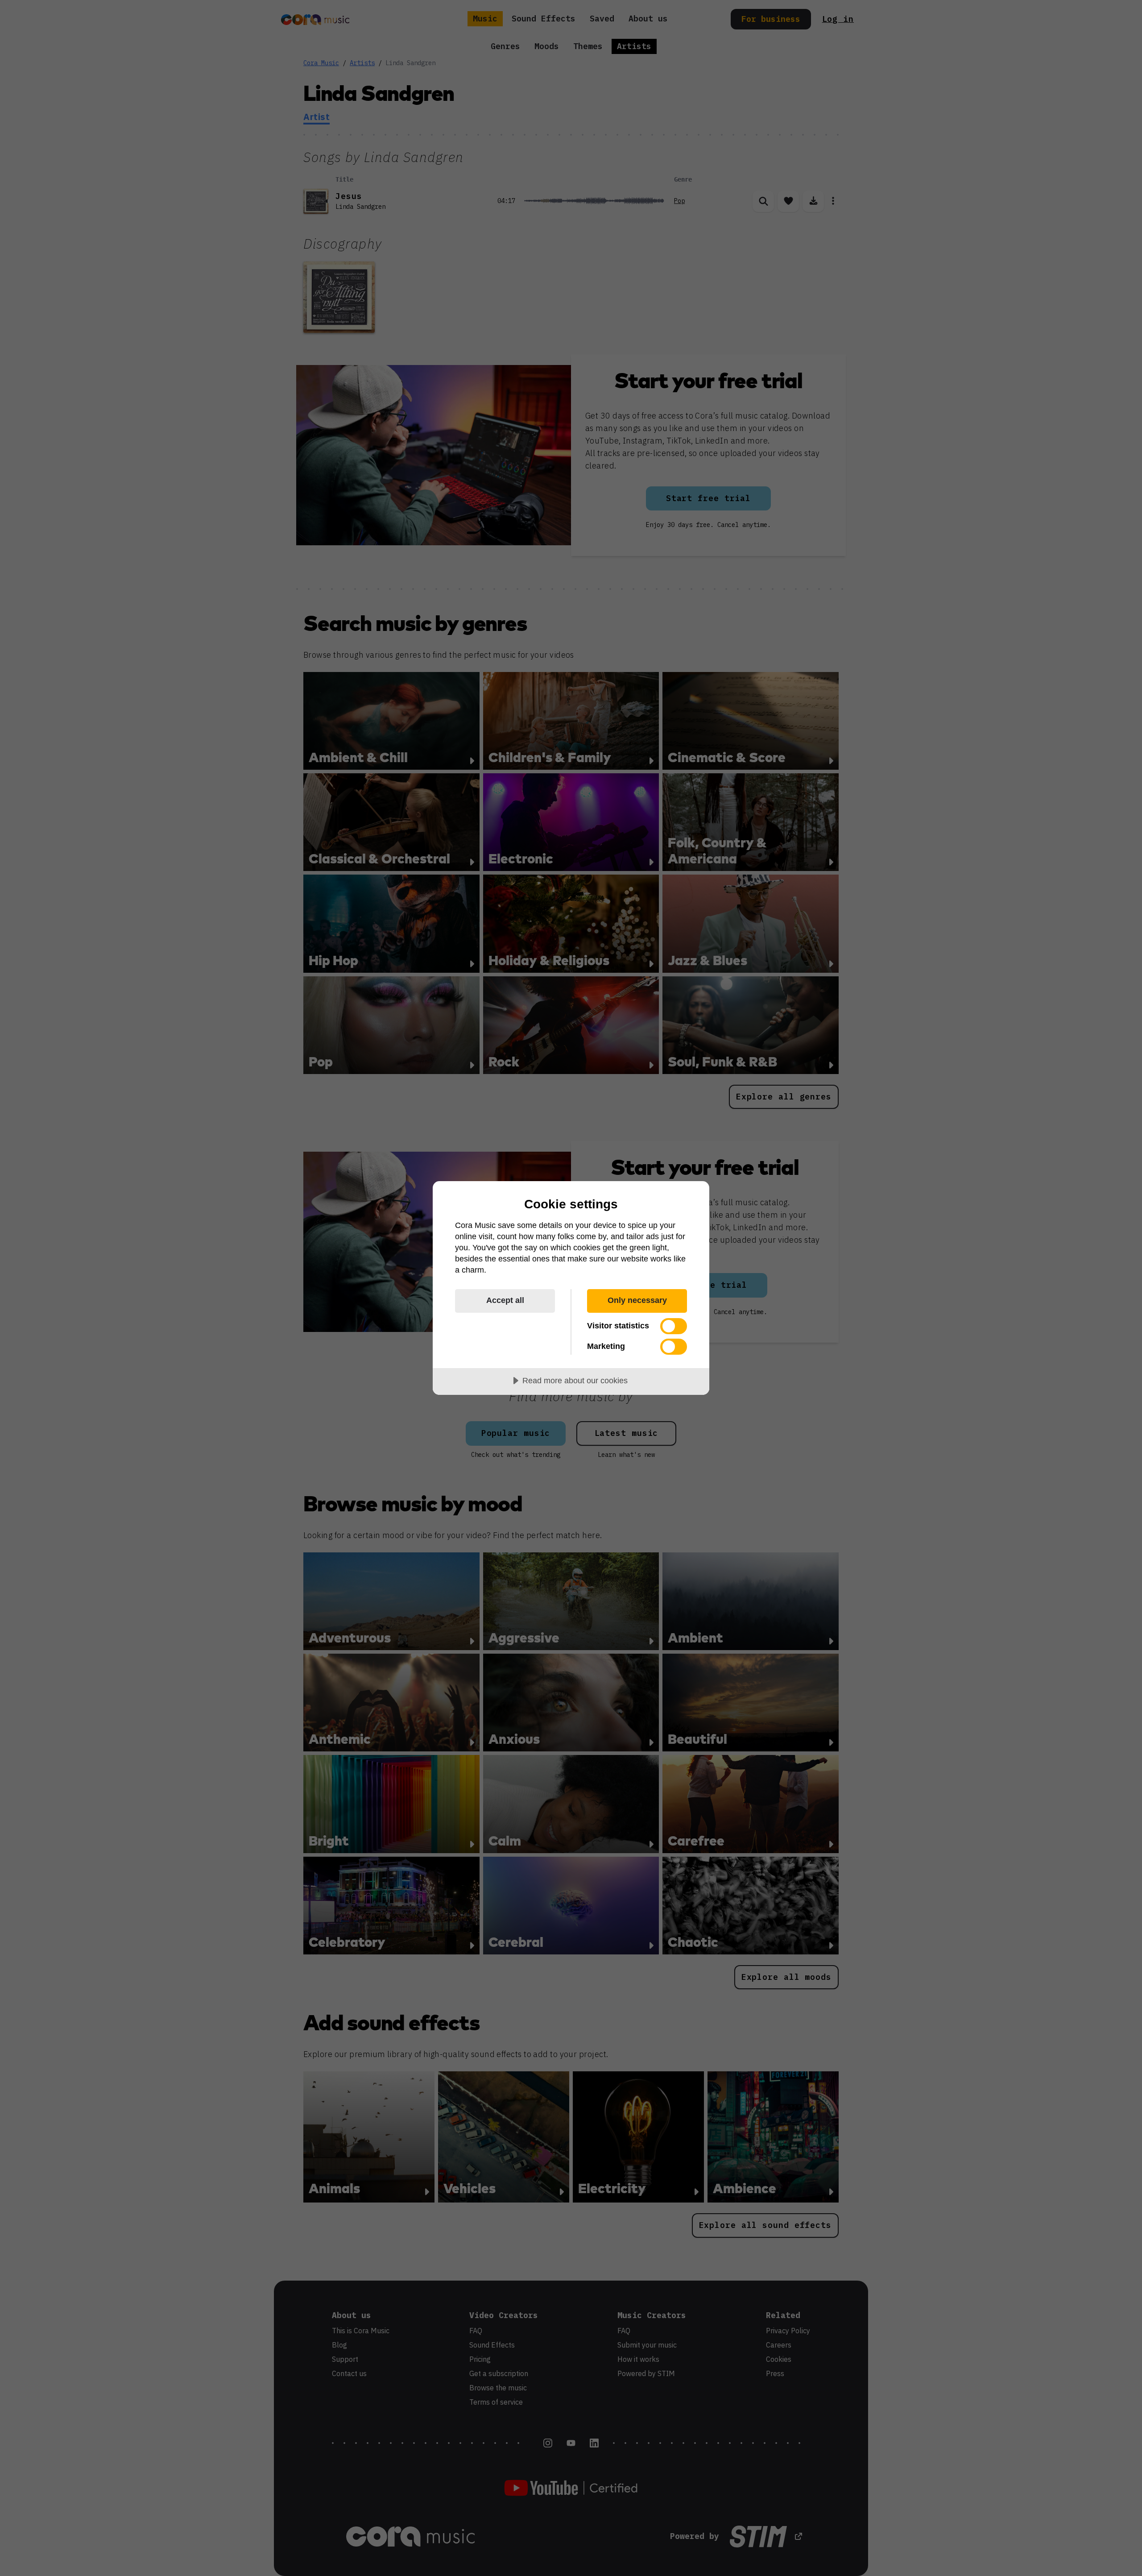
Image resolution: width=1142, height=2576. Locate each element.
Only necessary (637, 1300)
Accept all (505, 1300)
